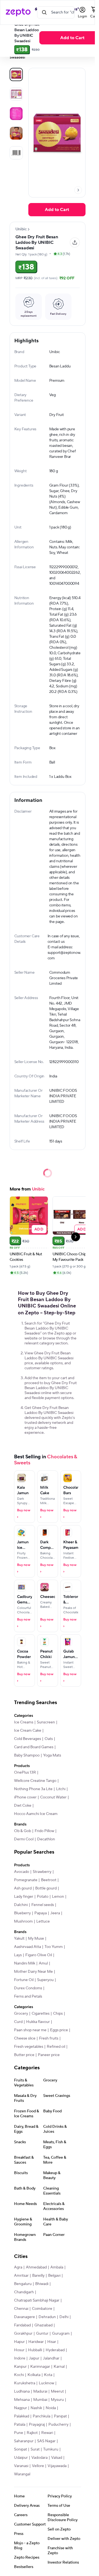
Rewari (47, 2433)
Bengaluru (23, 2284)
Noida (51, 2408)
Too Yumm (54, 1947)
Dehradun (47, 2317)
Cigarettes (41, 2014)
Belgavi (54, 2276)
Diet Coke (23, 1806)
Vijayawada (57, 2466)
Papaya (41, 1913)
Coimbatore (42, 2309)
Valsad (57, 2458)
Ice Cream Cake (28, 1731)
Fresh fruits (49, 2038)
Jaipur (34, 2358)
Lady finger (24, 1897)
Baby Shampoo (27, 1755)
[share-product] (75, 242)
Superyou (45, 1980)
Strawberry (42, 1872)
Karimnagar (40, 2367)
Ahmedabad (36, 2267)
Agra (18, 2267)
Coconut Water (53, 1797)
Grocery (21, 2014)
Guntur (42, 2334)
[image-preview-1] (16, 94)
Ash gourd (23, 1888)
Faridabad (22, 2325)
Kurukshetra (25, 2383)
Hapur (19, 2342)
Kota (48, 2375)
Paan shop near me (30, 2030)
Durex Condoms (28, 1988)
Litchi (61, 1789)
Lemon (58, 1897)
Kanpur (20, 2367)
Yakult (19, 1939)
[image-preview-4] (16, 153)
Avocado (22, 1872)
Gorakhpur (23, 2334)
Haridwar (36, 2342)
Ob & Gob (23, 1831)
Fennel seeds (43, 1905)
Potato (43, 1897)
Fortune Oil (24, 1980)
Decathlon (46, 1839)
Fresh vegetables (29, 2047)
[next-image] (78, 190)
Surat (35, 2449)
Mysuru (57, 2400)
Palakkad (22, 2416)
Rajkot (32, 2433)
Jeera (55, 1913)
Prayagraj (37, 2425)
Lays (18, 1955)
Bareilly (38, 2276)
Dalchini (21, 1905)
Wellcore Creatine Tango (35, 1781)
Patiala (20, 2425)
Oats (49, 1739)
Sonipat (20, 2449)
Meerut (57, 2391)
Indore (20, 2358)
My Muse (36, 1939)
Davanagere (24, 2317)
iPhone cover (25, 1797)
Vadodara (39, 2458)
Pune (19, 2433)
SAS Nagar (46, 2441)
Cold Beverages (28, 1739)
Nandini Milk (25, 1963)
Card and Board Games (34, 1747)
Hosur (19, 2350)
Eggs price (59, 2030)
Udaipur (21, 2458)
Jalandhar (51, 2358)
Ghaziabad (43, 2325)
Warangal (22, 2474)
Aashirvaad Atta (28, 1947)
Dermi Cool (24, 1839)
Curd (18, 2022)
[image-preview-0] (16, 74)
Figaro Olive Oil (39, 1955)
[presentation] (78, 190)
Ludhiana (22, 2391)
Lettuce (43, 1921)
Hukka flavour (38, 2022)
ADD (39, 1229)
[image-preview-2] (16, 114)
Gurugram (61, 2334)
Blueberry (22, 1913)
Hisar (52, 2342)
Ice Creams (24, 1722)
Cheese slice (25, 2038)
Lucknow (46, 2383)
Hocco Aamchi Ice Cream (36, 1814)
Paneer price (49, 2055)
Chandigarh (24, 2292)
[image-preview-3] (16, 133)
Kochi (19, 2375)
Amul (43, 1963)
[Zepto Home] (18, 12)
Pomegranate (26, 1880)
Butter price (24, 2055)
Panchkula (42, 2416)
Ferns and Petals (28, 1996)
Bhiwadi (42, 2284)
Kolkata (34, 2375)
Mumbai (40, 2400)
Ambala (57, 2267)
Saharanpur (24, 2441)
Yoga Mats (52, 1755)
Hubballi (35, 2350)
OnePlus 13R (25, 1772)
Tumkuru (51, 2449)
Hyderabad (55, 2350)
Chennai (21, 2309)
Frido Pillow (44, 1831)
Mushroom (23, 1921)
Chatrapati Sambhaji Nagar (37, 2300)
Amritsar (21, 2276)
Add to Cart (57, 210)
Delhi (64, 2317)
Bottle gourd (46, 1888)
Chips (58, 2014)
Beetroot (49, 1880)
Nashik (36, 2408)
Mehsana (22, 2400)
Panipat (60, 2416)
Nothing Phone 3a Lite (33, 1789)
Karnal (59, 2367)
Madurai (40, 2391)
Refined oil (56, 2047)
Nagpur (20, 2408)
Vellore (38, 2466)
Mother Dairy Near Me (33, 1972)
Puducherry (58, 2425)
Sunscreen (46, 1722)
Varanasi (21, 2466)
